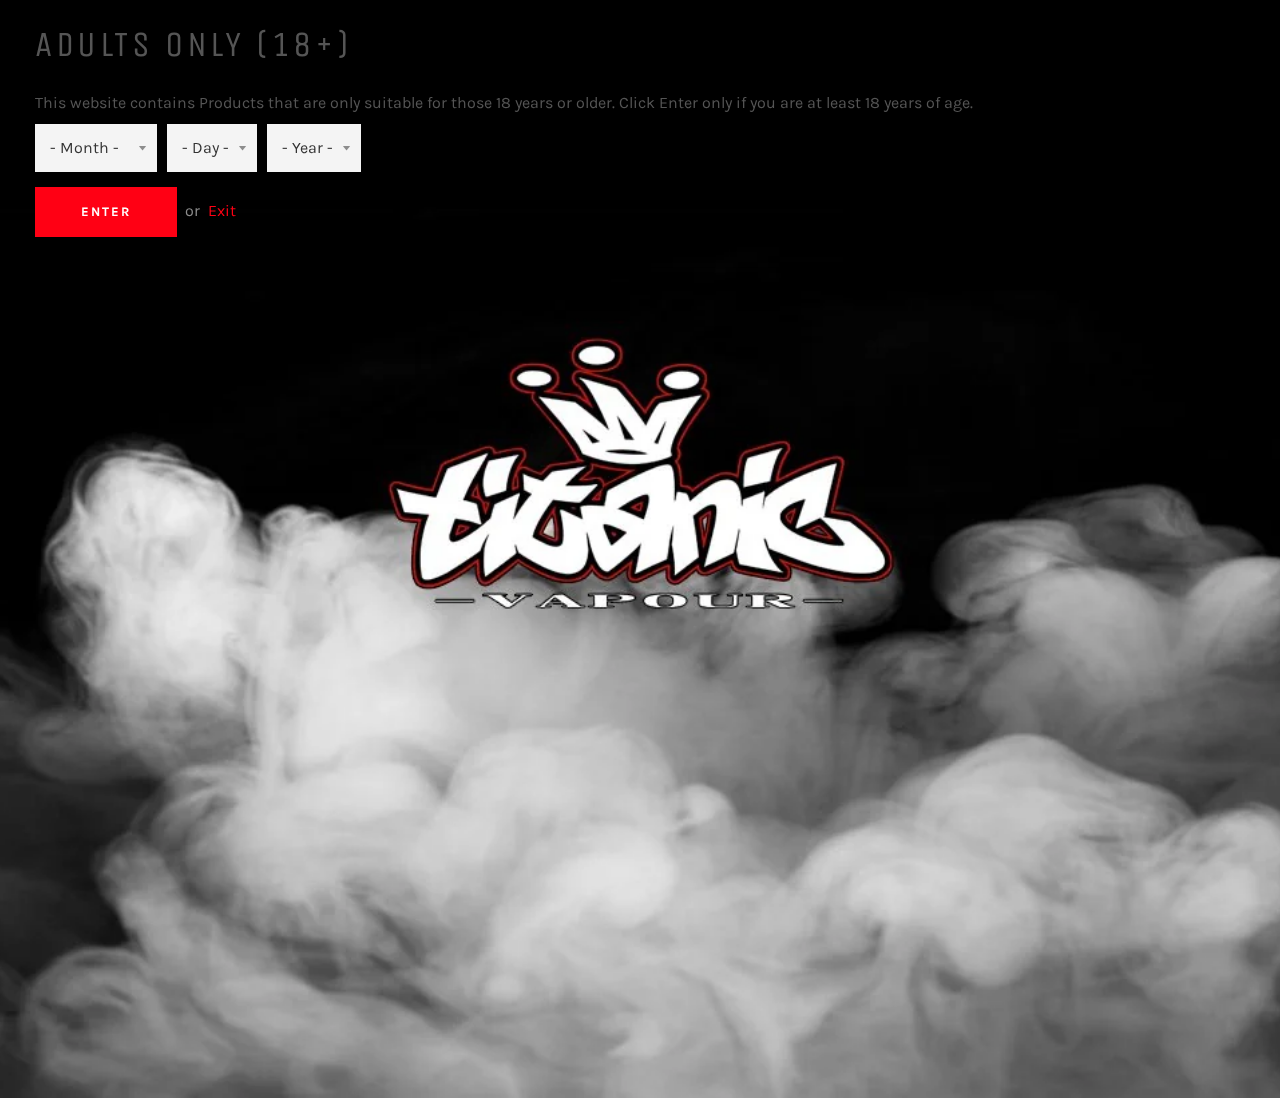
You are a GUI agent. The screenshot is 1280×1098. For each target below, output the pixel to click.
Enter (106, 211)
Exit (222, 210)
